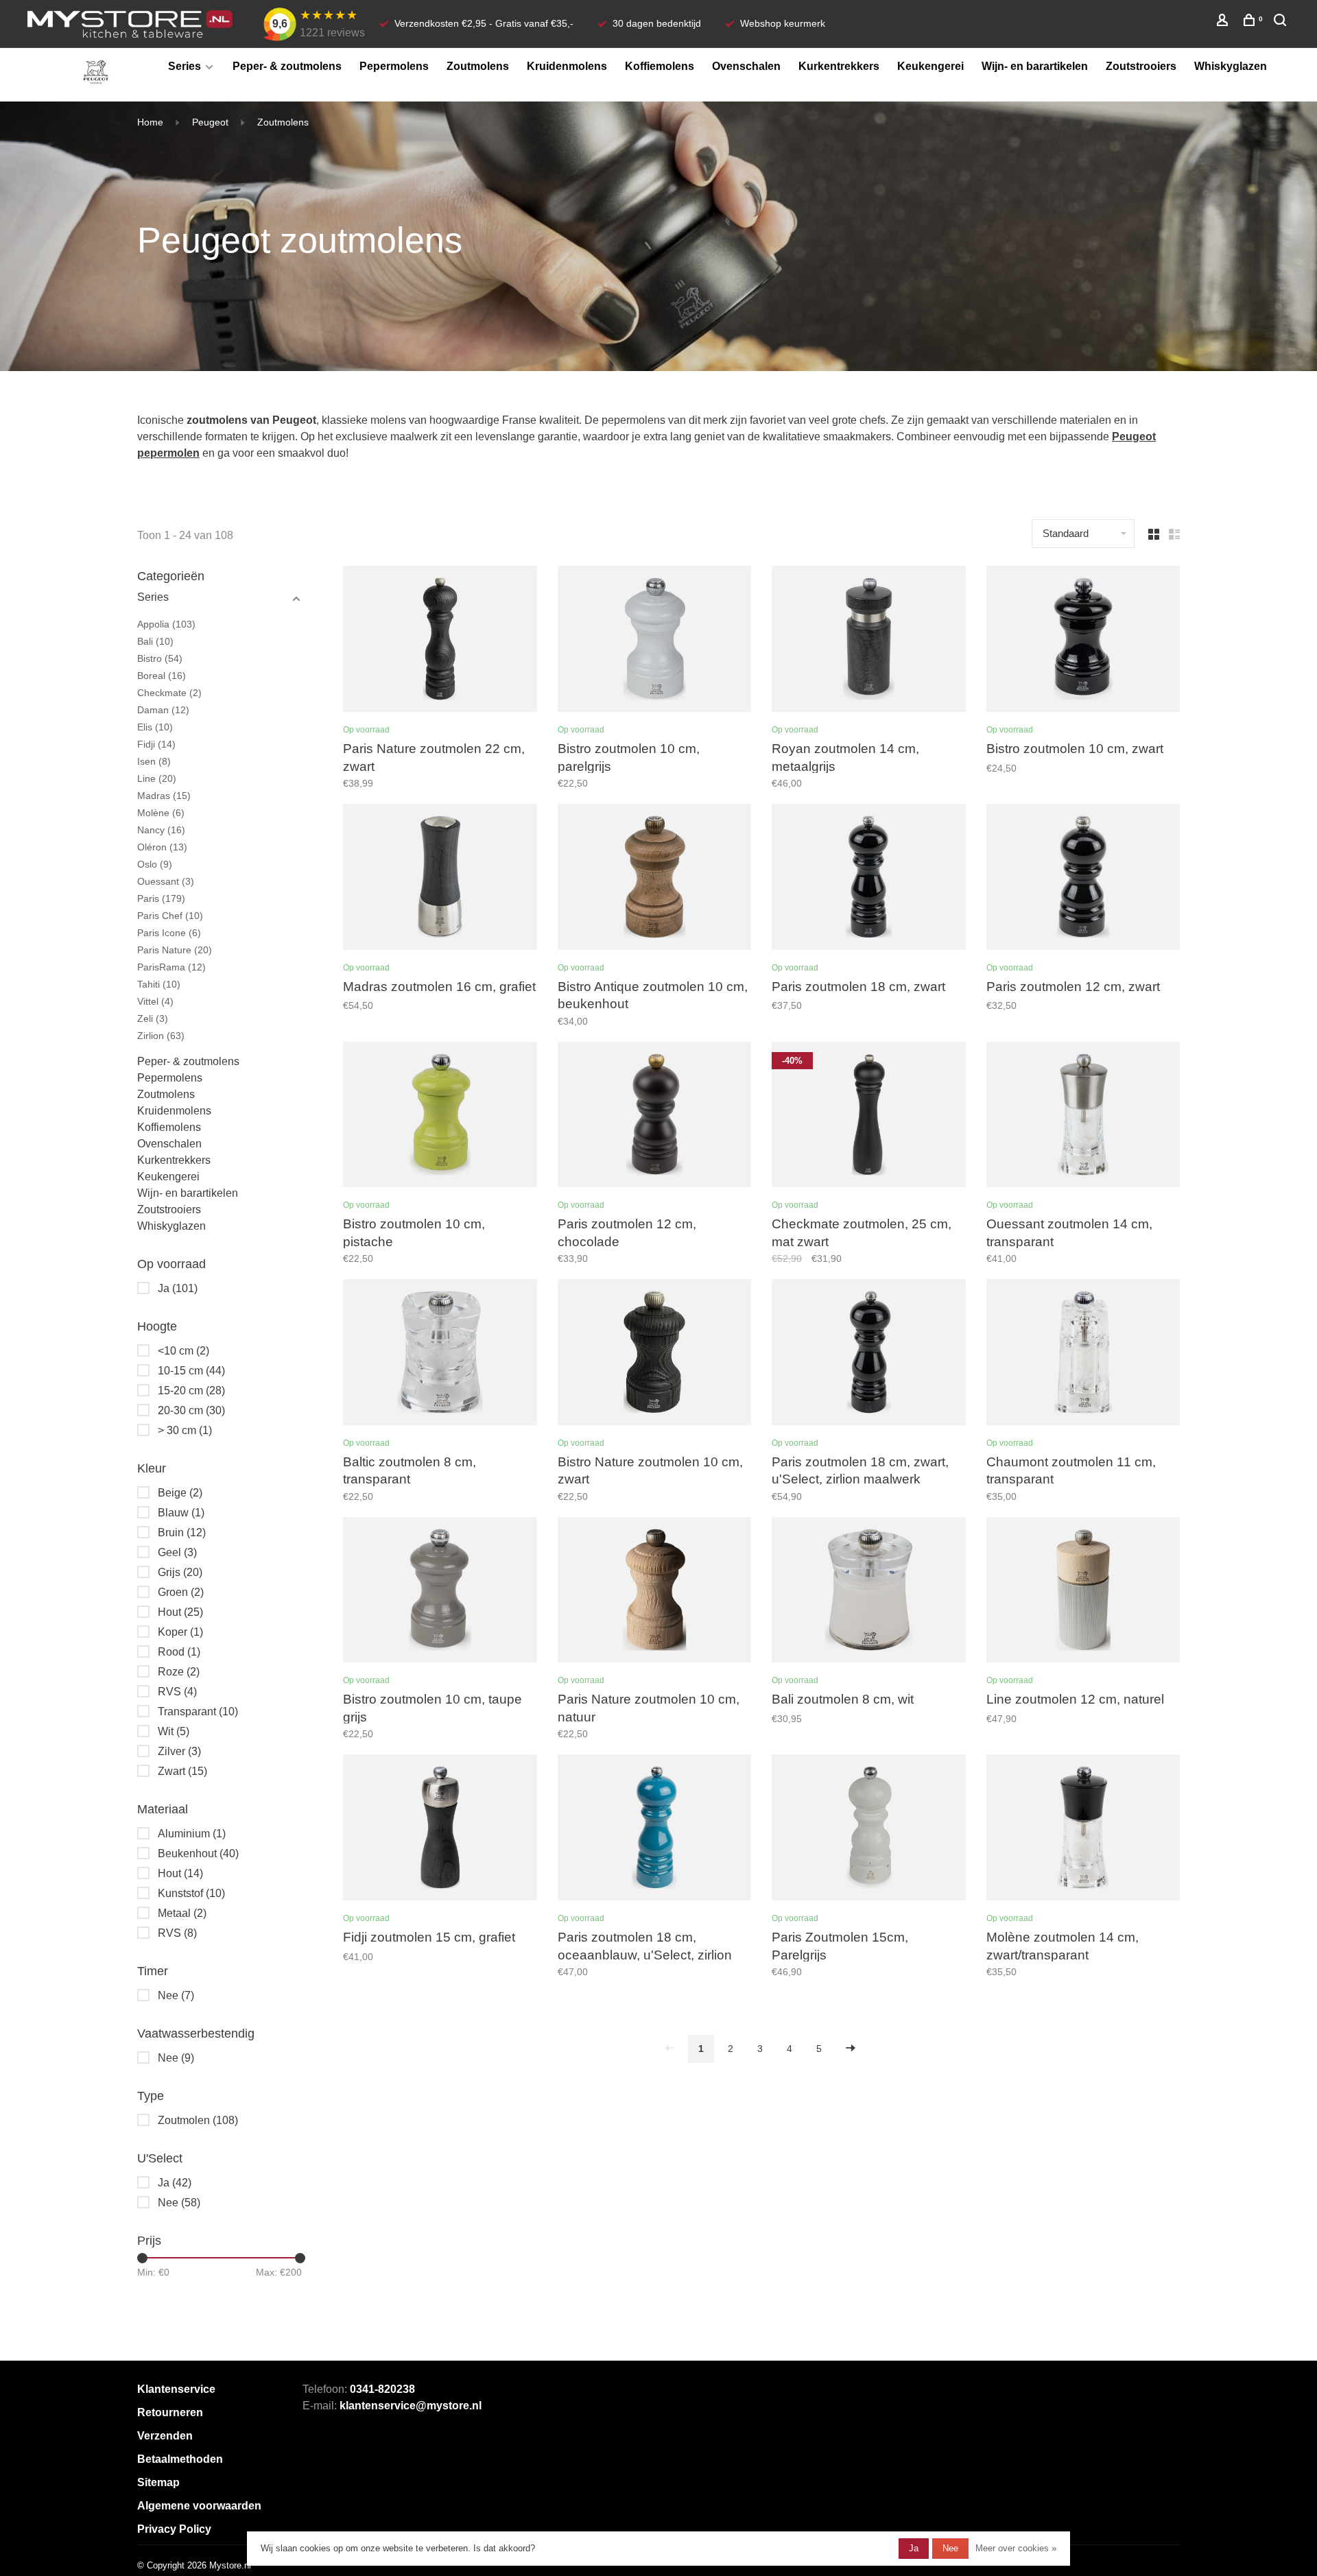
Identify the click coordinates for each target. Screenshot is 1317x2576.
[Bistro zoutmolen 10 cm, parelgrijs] (655, 641)
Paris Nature (175, 950)
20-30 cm (191, 1410)
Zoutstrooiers (1141, 66)
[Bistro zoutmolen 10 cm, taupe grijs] (440, 1593)
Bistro (160, 658)
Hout (180, 1612)
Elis (155, 727)
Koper (180, 1632)
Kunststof (191, 1893)
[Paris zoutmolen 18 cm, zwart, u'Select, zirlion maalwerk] (869, 1355)
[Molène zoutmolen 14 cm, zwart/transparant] (1083, 1830)
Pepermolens (394, 66)
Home (150, 122)
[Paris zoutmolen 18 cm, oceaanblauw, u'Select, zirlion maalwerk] (655, 1830)
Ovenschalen (746, 66)
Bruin (182, 1533)
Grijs (180, 1572)
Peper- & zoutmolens (287, 66)
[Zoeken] (1282, 22)
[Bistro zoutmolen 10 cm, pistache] (440, 1117)
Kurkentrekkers (839, 66)
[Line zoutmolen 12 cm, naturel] (1083, 1593)
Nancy (161, 830)
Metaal (182, 1913)
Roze (179, 1672)
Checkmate (169, 693)
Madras (164, 796)
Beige (180, 1493)
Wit (174, 1731)
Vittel (155, 1001)
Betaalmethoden (180, 2459)
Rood (179, 1652)
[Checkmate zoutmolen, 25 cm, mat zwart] (869, 1117)
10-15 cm (191, 1371)
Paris (161, 898)
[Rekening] (1224, 22)
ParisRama (171, 967)
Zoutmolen (198, 2120)
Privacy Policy (174, 2529)
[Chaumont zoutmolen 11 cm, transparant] (1083, 1355)
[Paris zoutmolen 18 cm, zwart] (869, 879)
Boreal (162, 676)
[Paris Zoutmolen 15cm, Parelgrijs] (869, 1830)
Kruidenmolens (567, 66)
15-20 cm (191, 1391)
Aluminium (192, 1834)
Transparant (198, 1712)
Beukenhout (198, 1853)
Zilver (179, 1751)
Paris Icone (169, 933)
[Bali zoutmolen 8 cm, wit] (869, 1593)
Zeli (153, 1018)
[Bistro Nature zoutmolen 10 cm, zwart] (655, 1355)
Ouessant (166, 881)
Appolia (166, 624)
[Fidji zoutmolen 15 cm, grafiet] (440, 1830)
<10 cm (183, 1351)
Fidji (156, 744)
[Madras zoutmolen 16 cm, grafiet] (440, 879)
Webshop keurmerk (783, 23)
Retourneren (170, 2412)
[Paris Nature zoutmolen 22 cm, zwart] (440, 641)
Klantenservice (176, 2389)
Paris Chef (170, 916)
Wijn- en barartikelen (1035, 66)
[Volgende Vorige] (851, 2049)
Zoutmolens (478, 66)
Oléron (162, 847)
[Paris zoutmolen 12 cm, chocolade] (655, 1117)
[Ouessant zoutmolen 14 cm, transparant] (1083, 1117)
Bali (155, 641)
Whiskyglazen (1231, 66)
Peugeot (210, 122)
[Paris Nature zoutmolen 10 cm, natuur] (655, 1593)
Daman (163, 710)
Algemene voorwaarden (199, 2506)
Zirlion (161, 1036)
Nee (176, 1995)
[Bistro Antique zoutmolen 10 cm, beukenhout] (655, 879)
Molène (161, 813)
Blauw (181, 1513)
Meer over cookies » (1016, 2548)
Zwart (182, 1771)
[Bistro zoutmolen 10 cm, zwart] (1083, 641)
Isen (154, 761)
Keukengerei (930, 66)
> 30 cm (185, 1430)
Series (185, 66)
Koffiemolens (660, 66)
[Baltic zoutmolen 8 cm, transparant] (440, 1355)
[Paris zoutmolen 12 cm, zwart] (1083, 879)
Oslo (155, 864)
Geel (177, 1552)
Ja (178, 1288)
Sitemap (158, 2482)
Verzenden (165, 2436)
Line (157, 778)
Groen (181, 1592)
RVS (177, 1692)
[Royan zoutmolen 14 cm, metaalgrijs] (869, 641)
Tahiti (159, 984)
